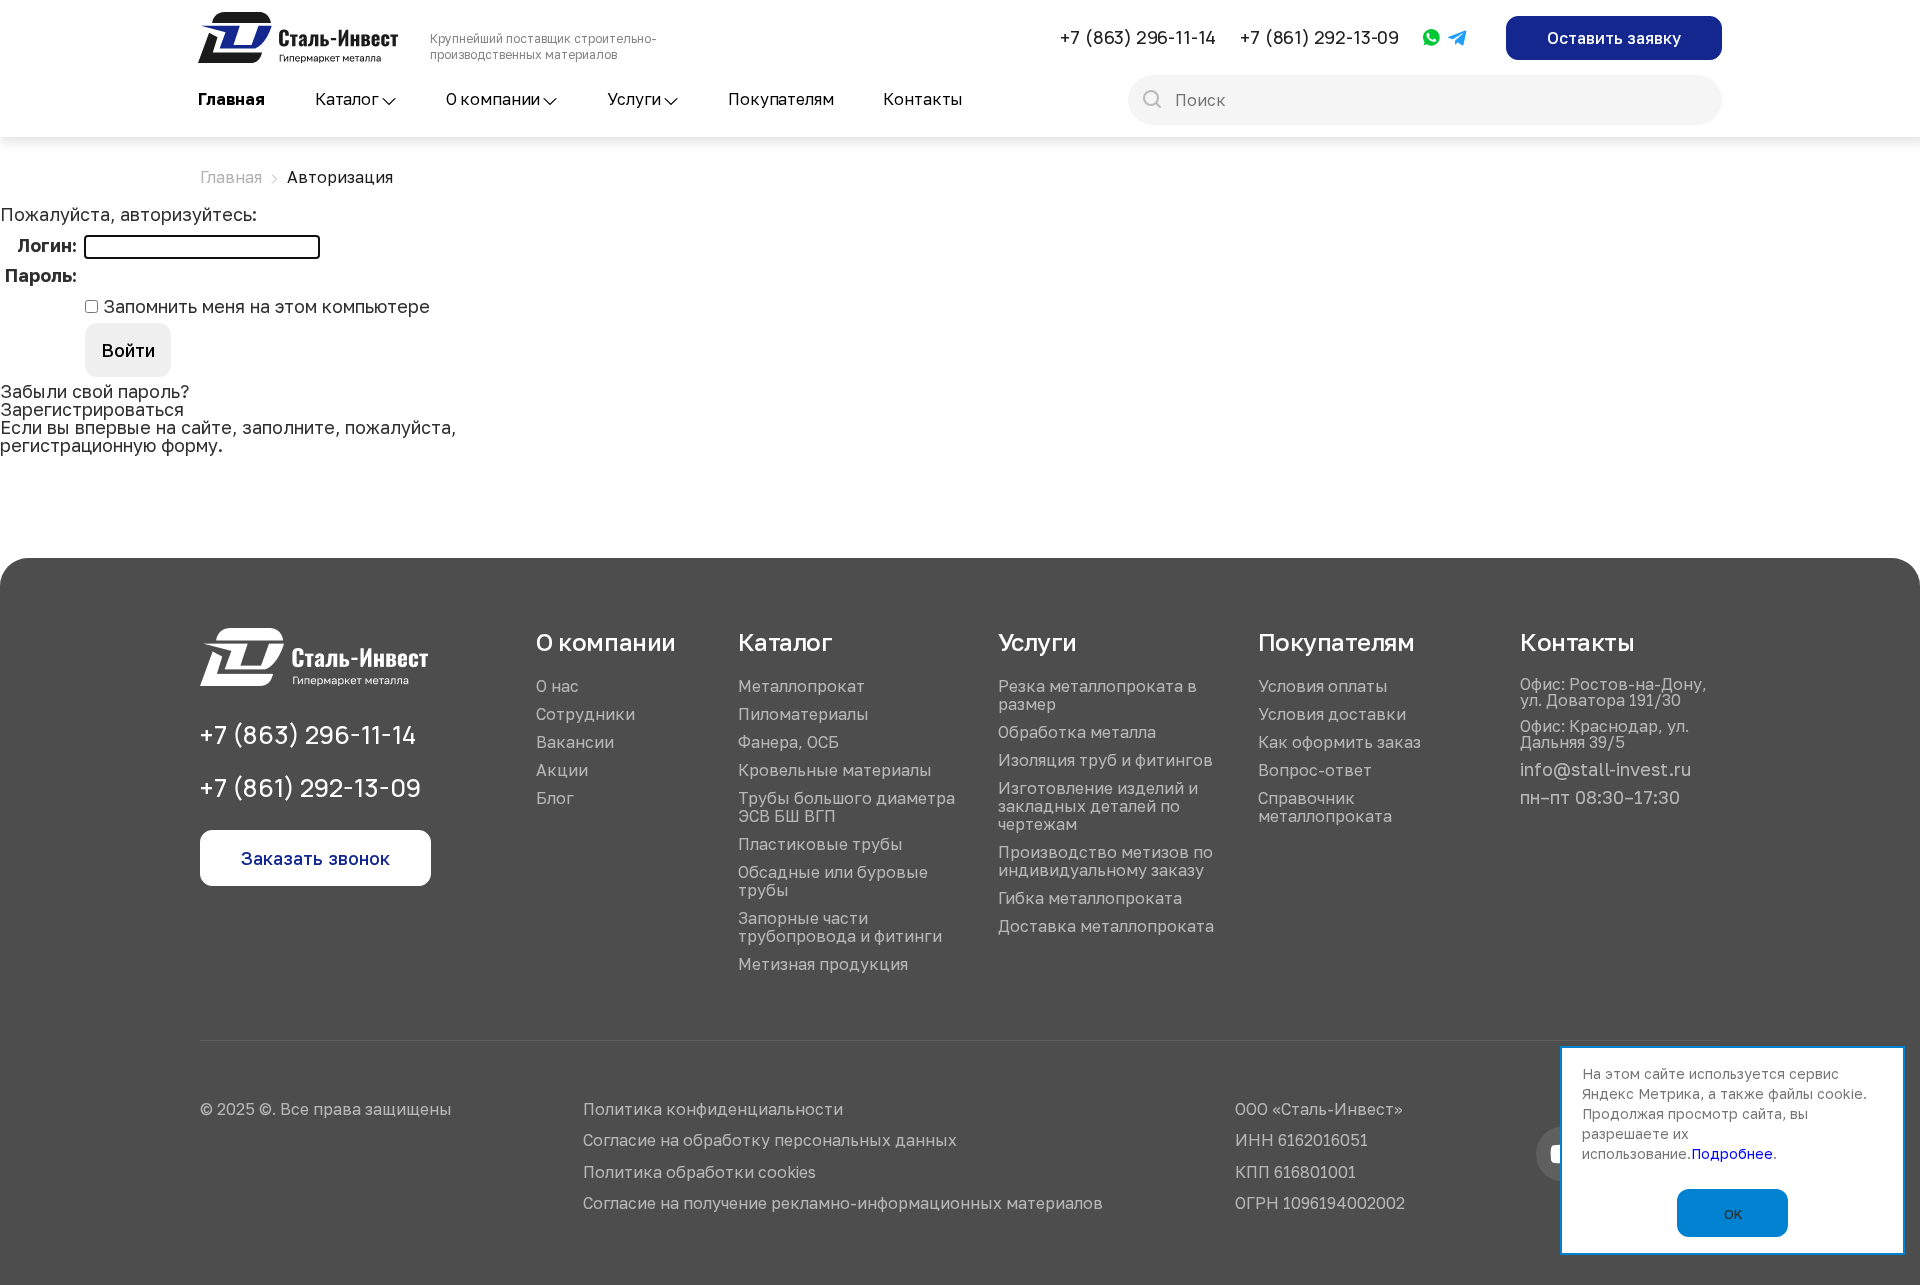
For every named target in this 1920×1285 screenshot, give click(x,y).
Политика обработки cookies (699, 1172)
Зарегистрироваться (92, 409)
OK (1733, 1214)
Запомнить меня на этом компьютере (264, 306)
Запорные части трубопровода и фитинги (840, 927)
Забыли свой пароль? (94, 391)
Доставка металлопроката (1106, 926)
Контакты (923, 99)
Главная (231, 99)
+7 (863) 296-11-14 (1138, 37)
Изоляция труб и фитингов (1105, 760)
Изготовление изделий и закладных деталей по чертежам (1098, 806)
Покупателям (780, 99)
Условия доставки (1332, 714)
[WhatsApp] (1431, 38)
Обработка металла (1077, 732)
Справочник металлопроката (1325, 807)
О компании (493, 99)
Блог (555, 798)
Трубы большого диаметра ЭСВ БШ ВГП (846, 807)
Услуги (634, 99)
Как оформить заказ (1339, 742)
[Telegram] (1458, 39)
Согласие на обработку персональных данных (770, 1140)
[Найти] (1152, 101)
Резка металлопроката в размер (1097, 695)
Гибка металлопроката (1090, 898)
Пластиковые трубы (820, 844)
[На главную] (298, 21)
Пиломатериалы (803, 714)
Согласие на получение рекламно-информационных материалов (843, 1203)
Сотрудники (585, 714)
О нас (557, 686)
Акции (562, 770)
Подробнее (1732, 1153)
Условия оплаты (1323, 686)
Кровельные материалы (835, 770)
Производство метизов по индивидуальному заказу (1105, 861)
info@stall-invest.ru (1605, 769)
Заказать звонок (315, 858)
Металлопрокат (801, 686)
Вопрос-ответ (1315, 770)
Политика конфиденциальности (713, 1109)
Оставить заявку (1614, 38)
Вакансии (575, 742)
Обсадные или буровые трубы (833, 881)
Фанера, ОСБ (788, 742)
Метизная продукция (823, 964)
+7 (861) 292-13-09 (1319, 37)
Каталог (347, 99)
